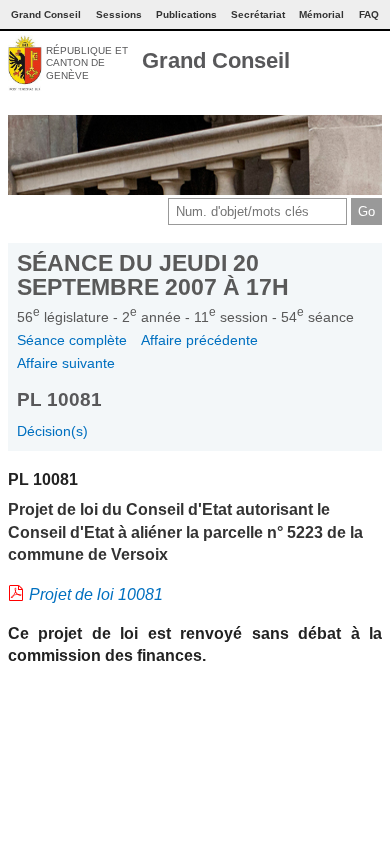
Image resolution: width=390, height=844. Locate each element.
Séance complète (72, 340)
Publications (186, 14)
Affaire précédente (199, 340)
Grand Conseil (216, 60)
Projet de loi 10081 (96, 594)
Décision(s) (52, 431)
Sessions (119, 14)
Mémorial (321, 14)
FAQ (369, 14)
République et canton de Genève (87, 63)
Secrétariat (258, 14)
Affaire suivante (66, 363)
